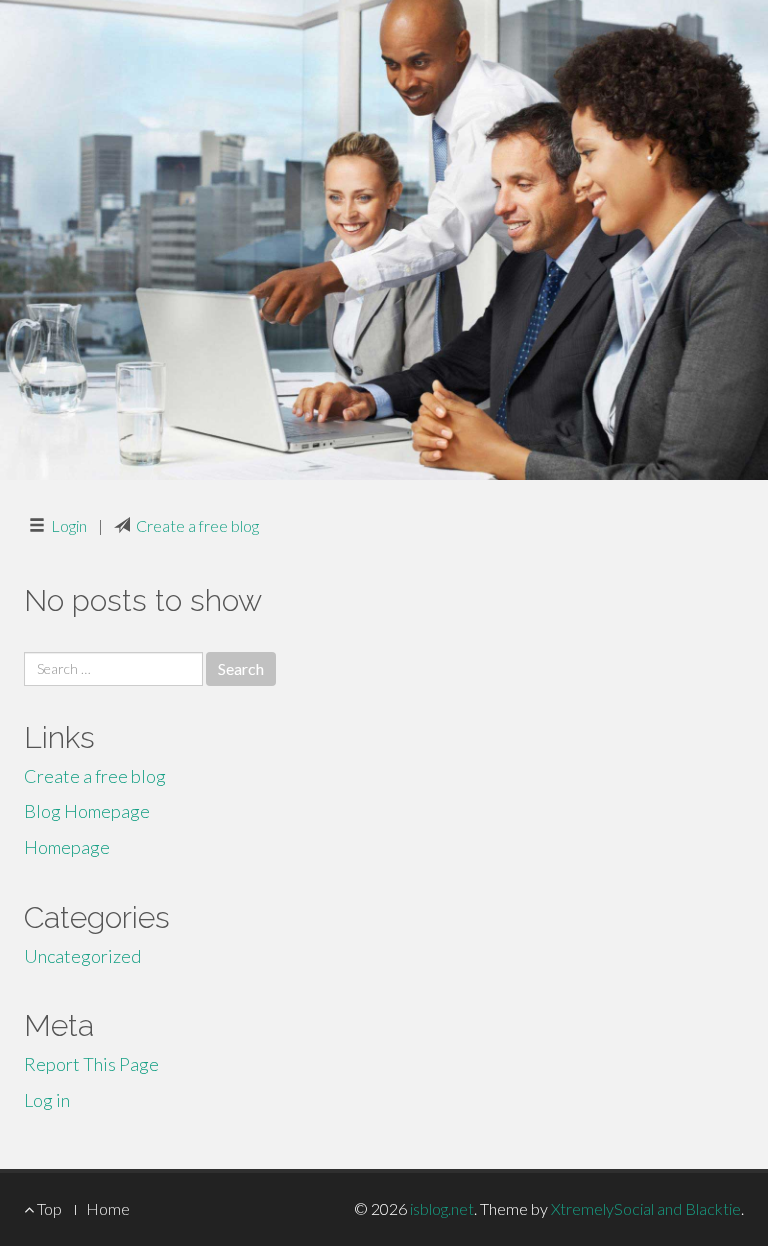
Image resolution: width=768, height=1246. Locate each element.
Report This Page (91, 1064)
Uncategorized (82, 956)
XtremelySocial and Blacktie (646, 1208)
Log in (47, 1100)
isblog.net (442, 1208)
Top (48, 1208)
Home (108, 1208)
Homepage (67, 847)
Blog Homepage (87, 811)
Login (69, 525)
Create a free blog (197, 525)
